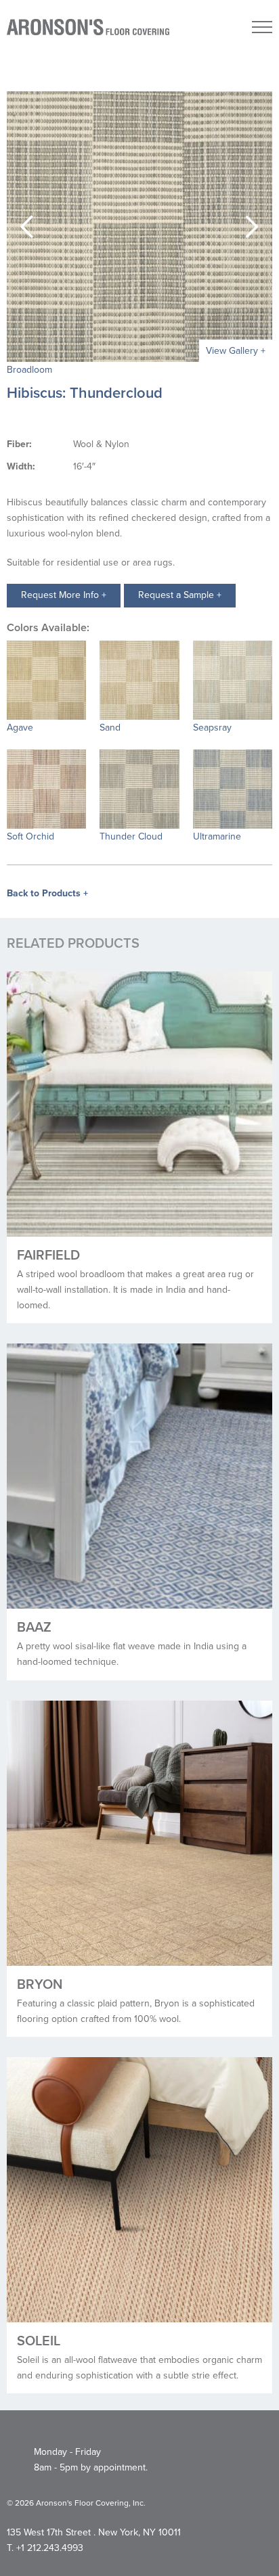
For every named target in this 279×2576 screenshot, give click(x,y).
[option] (139, 227)
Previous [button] (27, 227)
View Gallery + (236, 351)
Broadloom (29, 370)
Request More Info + (64, 595)
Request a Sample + (180, 595)
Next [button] (252, 227)
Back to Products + (47, 893)
